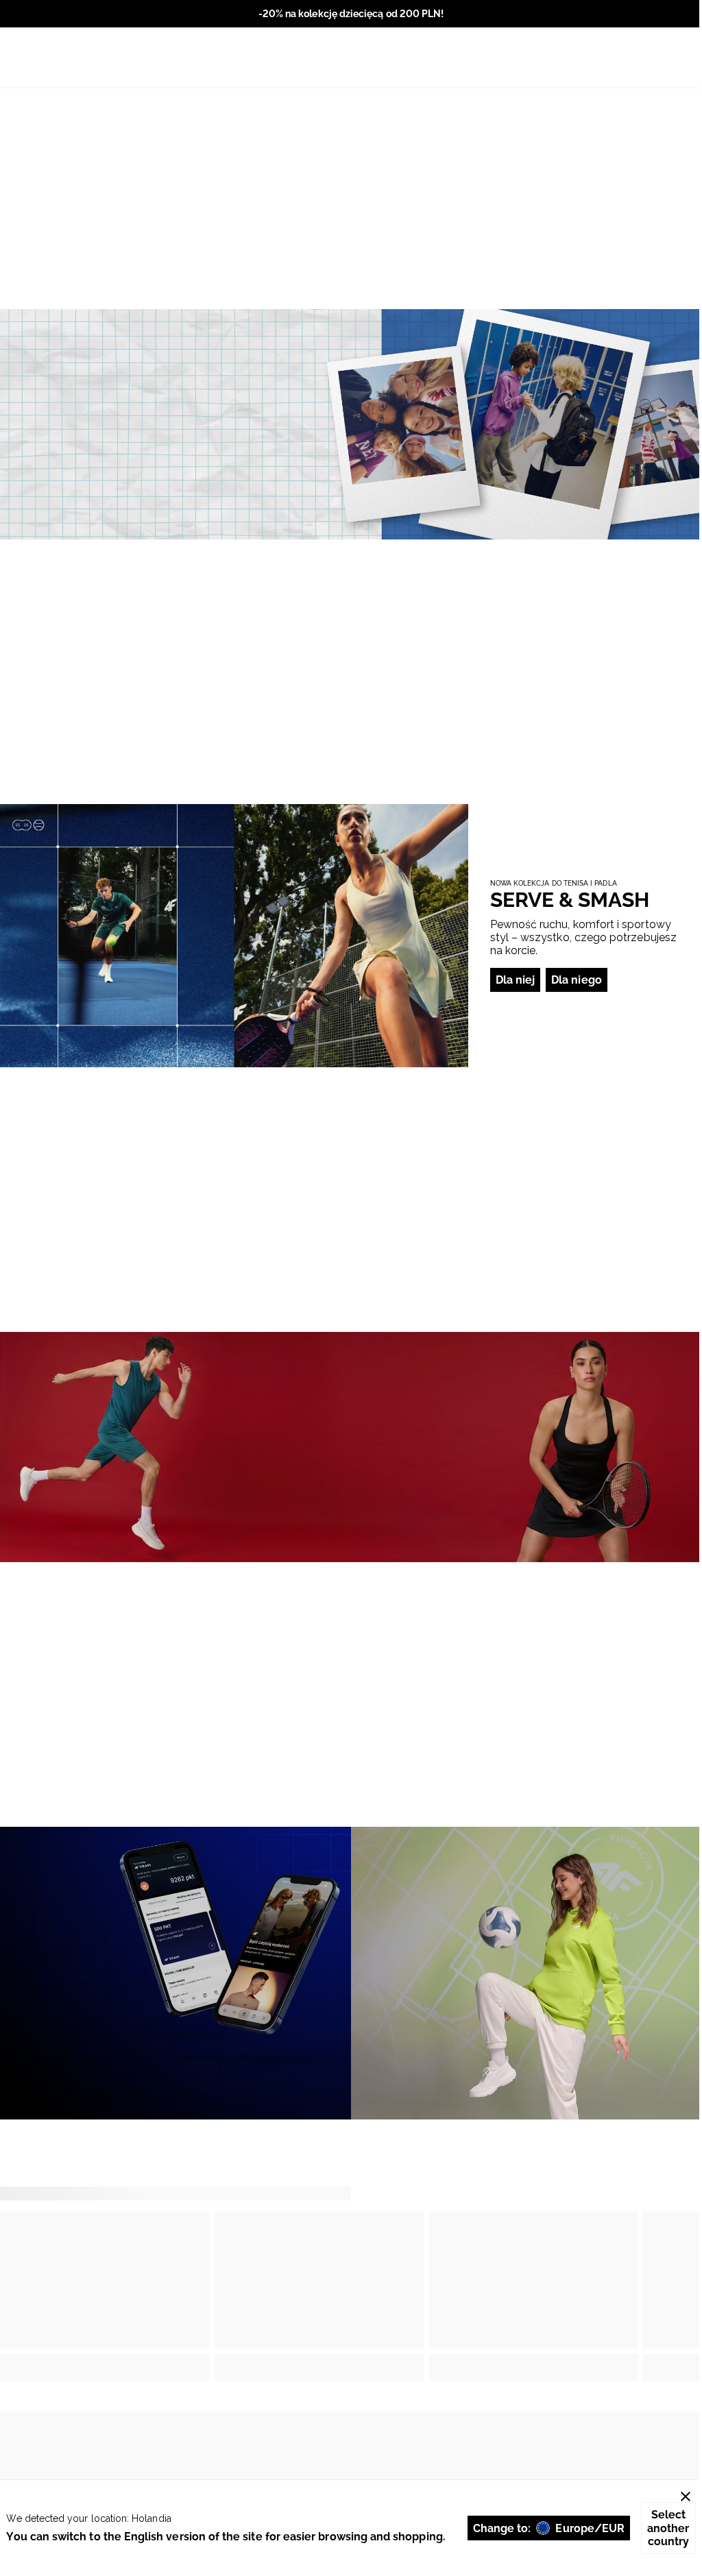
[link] (351, 424)
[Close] (686, 2496)
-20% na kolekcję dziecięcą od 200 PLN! (351, 14)
